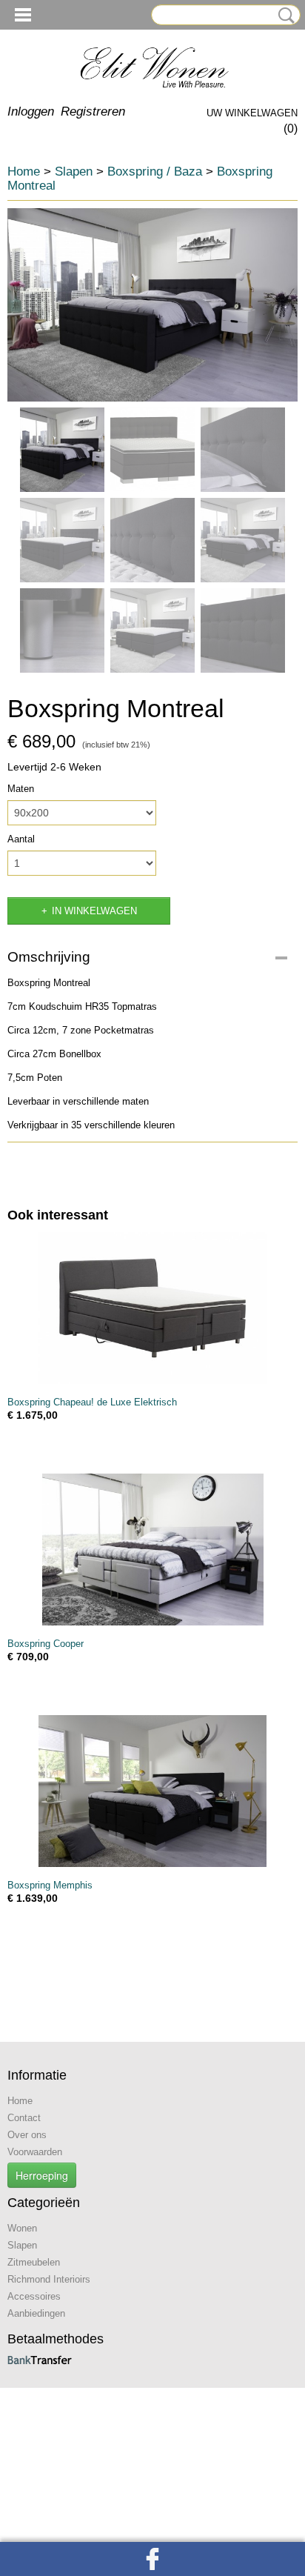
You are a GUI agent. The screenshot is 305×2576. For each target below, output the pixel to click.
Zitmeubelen (34, 2262)
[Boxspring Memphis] (152, 1791)
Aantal (21, 839)
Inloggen (31, 112)
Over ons (27, 2135)
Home (24, 172)
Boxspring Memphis (50, 1885)
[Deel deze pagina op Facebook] (152, 2559)
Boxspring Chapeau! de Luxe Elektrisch (92, 1402)
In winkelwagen (94, 911)
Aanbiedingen (36, 2313)
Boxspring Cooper (46, 1644)
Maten (21, 789)
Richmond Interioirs (49, 2279)
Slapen (74, 172)
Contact (24, 2118)
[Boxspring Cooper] (152, 1550)
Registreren (93, 112)
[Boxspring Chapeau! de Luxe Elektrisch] (152, 1308)
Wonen (22, 2228)
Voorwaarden (35, 2152)
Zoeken (284, 16)
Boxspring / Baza (155, 172)
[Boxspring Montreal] (152, 305)
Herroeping (42, 2175)
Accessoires (34, 2296)
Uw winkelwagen (252, 113)
